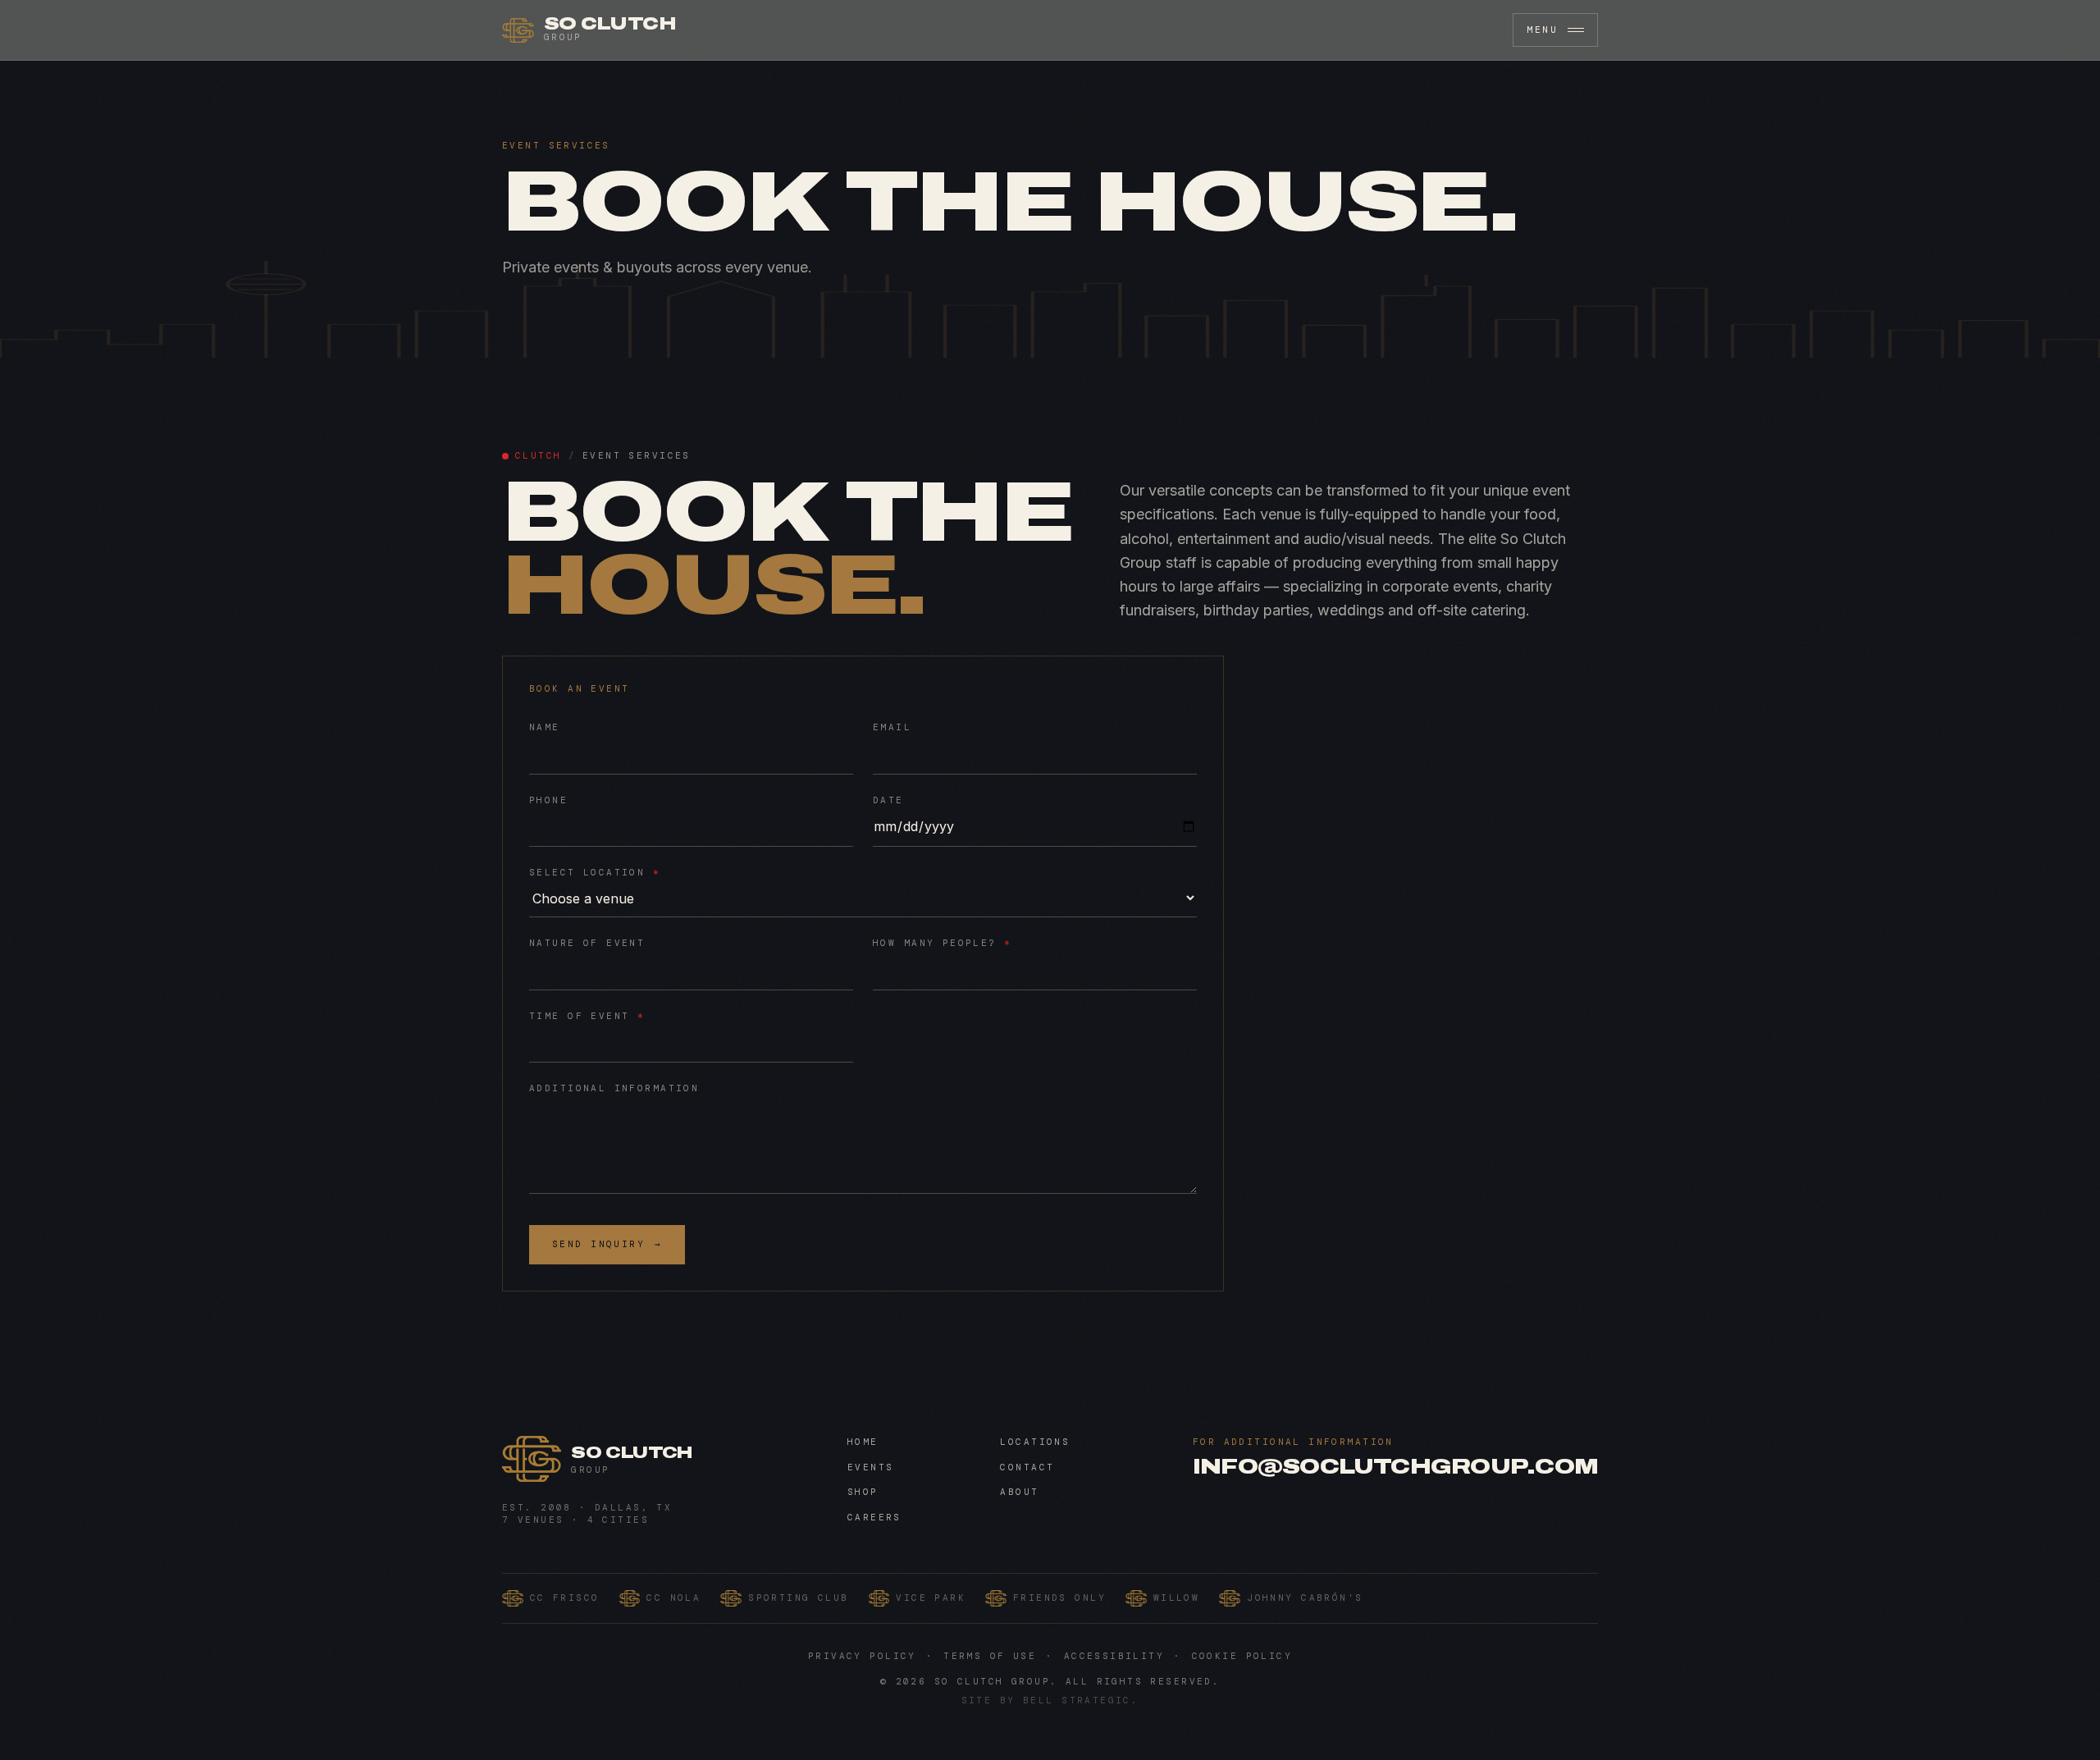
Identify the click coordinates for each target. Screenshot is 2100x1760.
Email (892, 727)
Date (888, 800)
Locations (1035, 1442)
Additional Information (614, 1088)
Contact (1027, 1467)
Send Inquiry (607, 1244)
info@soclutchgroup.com (1395, 1467)
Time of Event (587, 1016)
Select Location (595, 872)
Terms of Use (990, 1656)
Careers (874, 1517)
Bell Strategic (1077, 1700)
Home (863, 1442)
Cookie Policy (1242, 1656)
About (1019, 1492)
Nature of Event (587, 943)
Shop (863, 1492)
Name (545, 727)
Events (871, 1467)
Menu (1542, 30)
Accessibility (1114, 1656)
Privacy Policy (862, 1656)
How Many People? (943, 943)
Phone (548, 800)
